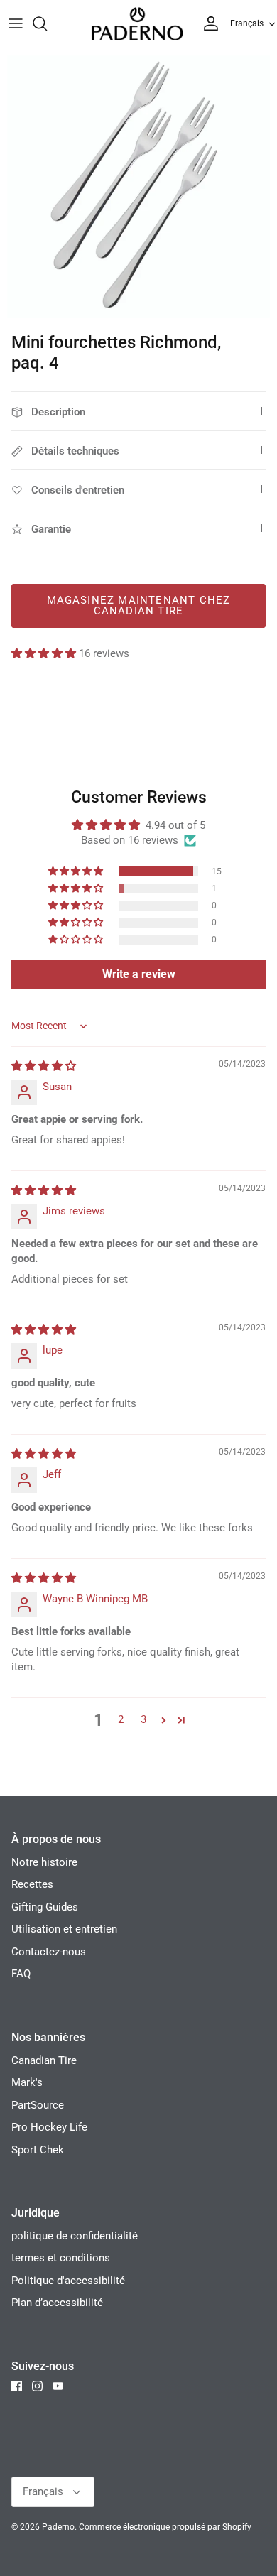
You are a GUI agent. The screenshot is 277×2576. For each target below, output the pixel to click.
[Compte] (207, 23)
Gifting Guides (45, 1907)
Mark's (27, 2082)
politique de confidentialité (75, 2236)
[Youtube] (58, 2386)
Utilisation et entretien (64, 1929)
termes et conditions (61, 2258)
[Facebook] (17, 2386)
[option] (138, 187)
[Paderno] (137, 24)
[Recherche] (47, 23)
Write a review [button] (139, 974)
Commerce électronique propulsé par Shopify (165, 2527)
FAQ (21, 1974)
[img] (44, 1066)
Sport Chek (38, 2150)
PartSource (38, 2105)
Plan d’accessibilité (57, 2303)
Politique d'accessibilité (68, 2281)
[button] (45, 653)
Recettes (32, 1884)
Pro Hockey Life (49, 2127)
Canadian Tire (44, 2060)
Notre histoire (44, 1862)
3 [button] (143, 1719)
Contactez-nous (49, 1952)
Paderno (58, 2527)
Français (247, 23)
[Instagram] (37, 2386)
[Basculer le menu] (16, 23)
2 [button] (121, 1719)
